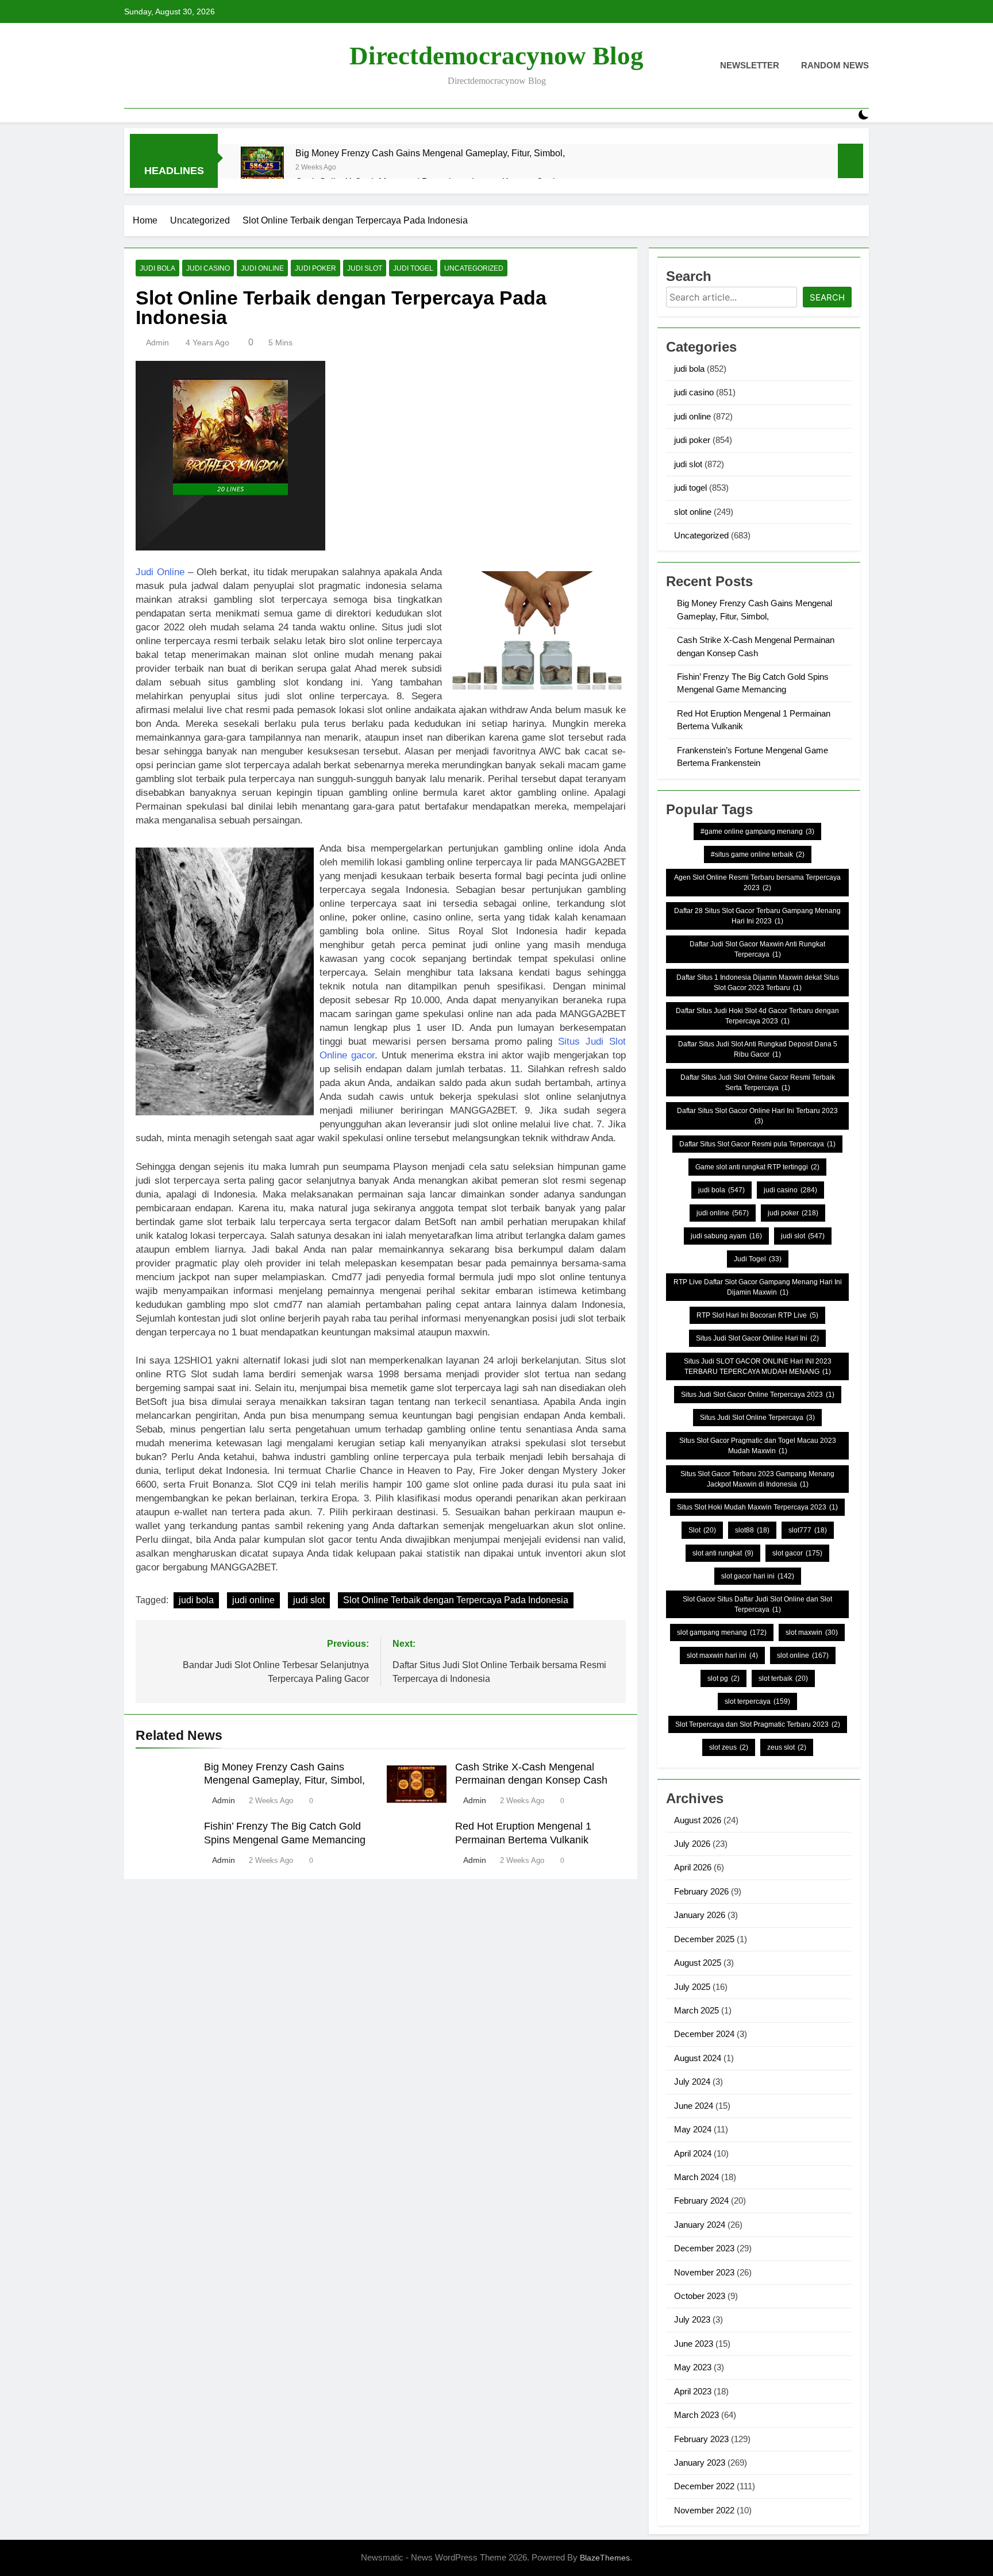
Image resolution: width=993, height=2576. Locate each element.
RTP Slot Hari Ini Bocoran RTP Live (757, 1315)
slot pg (723, 1678)
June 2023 (694, 2344)
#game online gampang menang (757, 831)
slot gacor (797, 1553)
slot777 (808, 1530)
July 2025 (692, 1987)
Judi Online (160, 572)
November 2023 (704, 2272)
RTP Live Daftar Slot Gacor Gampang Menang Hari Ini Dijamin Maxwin (758, 1287)
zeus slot (787, 1747)
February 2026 (701, 1891)
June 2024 (694, 2106)
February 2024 (701, 2200)
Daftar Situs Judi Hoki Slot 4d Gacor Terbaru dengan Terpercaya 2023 (757, 1016)
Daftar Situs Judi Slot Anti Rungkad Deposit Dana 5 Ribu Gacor (758, 1049)
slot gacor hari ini (758, 1576)
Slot (702, 1530)
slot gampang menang (722, 1632)
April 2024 (693, 2153)
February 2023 (701, 2439)
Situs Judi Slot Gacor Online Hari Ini (757, 1338)
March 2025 (696, 2010)
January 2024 (700, 2225)
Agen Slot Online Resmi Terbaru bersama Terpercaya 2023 (757, 883)
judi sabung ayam (726, 1236)
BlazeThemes (605, 2558)
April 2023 (693, 2391)
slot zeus (729, 1747)
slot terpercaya (757, 1701)
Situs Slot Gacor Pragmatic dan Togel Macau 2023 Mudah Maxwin (758, 1446)
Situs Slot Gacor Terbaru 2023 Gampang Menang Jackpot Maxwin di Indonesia (757, 1479)
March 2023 (696, 2415)
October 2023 (700, 2296)
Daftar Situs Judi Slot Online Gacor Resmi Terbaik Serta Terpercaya (758, 1083)
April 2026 (693, 1867)
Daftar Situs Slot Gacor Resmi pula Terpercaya (757, 1144)
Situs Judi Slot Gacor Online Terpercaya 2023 (758, 1395)
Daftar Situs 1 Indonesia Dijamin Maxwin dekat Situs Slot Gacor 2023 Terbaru (758, 983)
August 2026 (698, 1820)
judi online (262, 268)
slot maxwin (812, 1632)
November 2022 (704, 2510)
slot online (693, 512)
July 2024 (692, 2082)
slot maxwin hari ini (722, 1655)
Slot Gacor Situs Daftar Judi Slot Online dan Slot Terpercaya (757, 1604)
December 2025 (704, 1939)
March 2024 (696, 2177)
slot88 (752, 1530)
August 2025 (698, 1963)
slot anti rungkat (723, 1553)
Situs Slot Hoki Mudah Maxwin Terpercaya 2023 (757, 1507)
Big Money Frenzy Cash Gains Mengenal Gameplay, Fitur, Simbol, (430, 153)
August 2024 (698, 2058)
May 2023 (693, 2367)
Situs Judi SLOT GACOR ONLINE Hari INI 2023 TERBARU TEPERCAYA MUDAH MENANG (758, 1366)
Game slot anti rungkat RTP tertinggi (757, 1167)
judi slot (365, 268)
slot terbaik (783, 1678)
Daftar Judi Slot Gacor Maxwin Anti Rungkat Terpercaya (757, 949)
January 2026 (700, 1915)
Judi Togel (758, 1259)
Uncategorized (474, 268)
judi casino (208, 268)
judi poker (315, 268)
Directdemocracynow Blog (496, 56)
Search (827, 297)
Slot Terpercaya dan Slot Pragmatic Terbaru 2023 (758, 1724)
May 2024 (693, 2129)
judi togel (413, 268)
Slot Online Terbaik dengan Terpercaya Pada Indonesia (456, 1600)
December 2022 (704, 2486)
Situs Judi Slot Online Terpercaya (757, 1418)
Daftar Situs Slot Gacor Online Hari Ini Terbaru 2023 (757, 1116)
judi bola (157, 268)
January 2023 (700, 2463)
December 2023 (704, 2248)
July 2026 (692, 1844)
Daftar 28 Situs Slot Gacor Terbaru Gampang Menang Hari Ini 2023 (757, 916)
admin (157, 342)
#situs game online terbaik (758, 854)
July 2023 (692, 2319)
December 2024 (704, 2034)
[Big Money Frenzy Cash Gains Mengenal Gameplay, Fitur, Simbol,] (262, 168)
